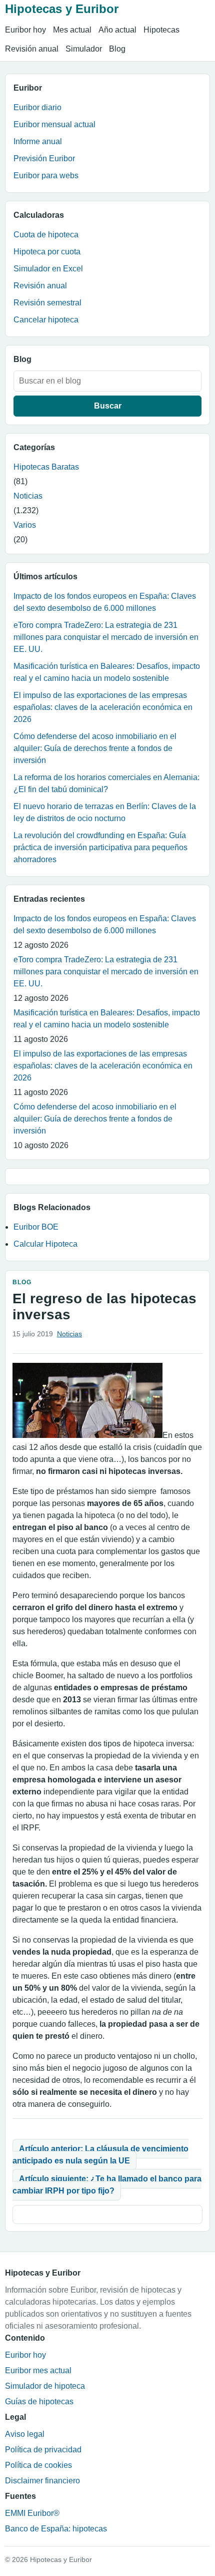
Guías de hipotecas (39, 2402)
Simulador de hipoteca (45, 2386)
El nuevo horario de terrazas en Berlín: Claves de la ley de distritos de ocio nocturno (105, 812)
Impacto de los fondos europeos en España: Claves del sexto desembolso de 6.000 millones (105, 602)
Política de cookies (38, 2465)
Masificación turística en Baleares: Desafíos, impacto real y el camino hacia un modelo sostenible (107, 672)
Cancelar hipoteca (46, 320)
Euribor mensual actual (54, 124)
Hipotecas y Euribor (62, 9)
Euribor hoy (25, 30)
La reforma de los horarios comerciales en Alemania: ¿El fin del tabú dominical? (106, 783)
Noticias (28, 496)
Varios (25, 525)
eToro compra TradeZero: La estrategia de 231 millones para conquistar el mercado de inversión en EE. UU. (106, 637)
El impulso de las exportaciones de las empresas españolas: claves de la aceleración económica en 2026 (103, 707)
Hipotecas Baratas (46, 467)
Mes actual (72, 30)
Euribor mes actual (38, 2370)
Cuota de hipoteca (46, 235)
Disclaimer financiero (42, 2481)
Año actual (117, 30)
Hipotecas (161, 30)
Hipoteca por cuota (47, 252)
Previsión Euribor (44, 158)
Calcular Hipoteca (45, 1244)
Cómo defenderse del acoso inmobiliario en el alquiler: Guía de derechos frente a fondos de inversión (95, 748)
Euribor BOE (36, 1227)
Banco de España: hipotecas (56, 2529)
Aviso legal (25, 2434)
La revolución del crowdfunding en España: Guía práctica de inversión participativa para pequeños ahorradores (100, 847)
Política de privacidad (43, 2450)
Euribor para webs (46, 175)
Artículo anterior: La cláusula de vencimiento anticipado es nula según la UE (100, 2155)
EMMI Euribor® (32, 2513)
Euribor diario (37, 107)
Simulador (84, 49)
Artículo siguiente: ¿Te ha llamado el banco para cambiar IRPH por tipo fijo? (107, 2185)
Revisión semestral (47, 303)
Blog (117, 49)
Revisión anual (32, 49)
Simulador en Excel (48, 269)
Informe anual (38, 141)
